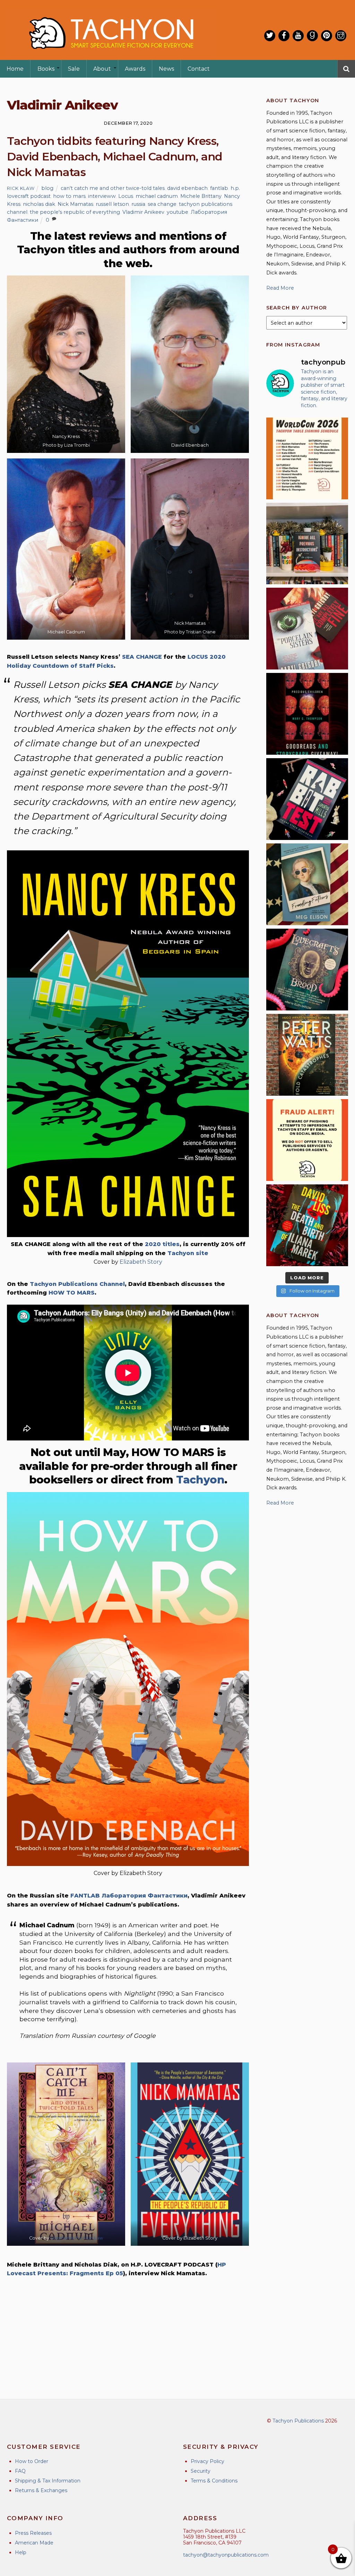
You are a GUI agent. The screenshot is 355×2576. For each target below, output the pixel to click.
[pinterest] (327, 36)
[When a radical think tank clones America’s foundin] (307, 884)
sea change (162, 204)
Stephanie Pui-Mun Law (77, 2238)
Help (21, 2552)
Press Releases (33, 2533)
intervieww (102, 196)
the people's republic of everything (75, 212)
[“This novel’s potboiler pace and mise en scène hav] (307, 1225)
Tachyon (200, 1480)
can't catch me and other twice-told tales (113, 188)
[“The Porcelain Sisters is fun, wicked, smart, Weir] (307, 629)
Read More (280, 288)
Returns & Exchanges (41, 2490)
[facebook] (284, 36)
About (102, 69)
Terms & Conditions (214, 2481)
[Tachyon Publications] (111, 55)
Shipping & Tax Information (48, 2481)
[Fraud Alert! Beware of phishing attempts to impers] (307, 1140)
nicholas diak (39, 204)
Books (46, 69)
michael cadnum (157, 196)
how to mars (69, 196)
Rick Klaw (21, 188)
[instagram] (341, 36)
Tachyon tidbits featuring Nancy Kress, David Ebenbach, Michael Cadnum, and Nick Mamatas (115, 156)
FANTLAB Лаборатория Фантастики (129, 1896)
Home (15, 69)
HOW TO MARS (72, 1293)
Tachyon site (188, 1253)
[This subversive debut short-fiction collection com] (307, 799)
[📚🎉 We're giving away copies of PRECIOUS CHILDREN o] (307, 714)
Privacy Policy (207, 2461)
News (166, 69)
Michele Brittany (201, 196)
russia (138, 204)
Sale (74, 69)
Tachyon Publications (298, 2421)
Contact (199, 69)
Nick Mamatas (75, 204)
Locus (126, 196)
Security (201, 2471)
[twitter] (270, 36)
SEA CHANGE (142, 657)
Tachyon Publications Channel (77, 1284)
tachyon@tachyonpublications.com (226, 2555)
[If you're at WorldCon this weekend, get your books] (307, 458)
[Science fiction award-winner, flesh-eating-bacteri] (307, 1055)
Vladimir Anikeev (143, 212)
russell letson (112, 204)
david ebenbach (187, 188)
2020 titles (162, 1244)
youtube (177, 212)
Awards (135, 69)
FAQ (20, 2471)
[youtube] (298, 36)
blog (47, 188)
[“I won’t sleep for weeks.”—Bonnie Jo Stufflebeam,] (307, 970)
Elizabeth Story (141, 1262)
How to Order (32, 2461)
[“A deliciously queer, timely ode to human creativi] (307, 544)
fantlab (219, 188)
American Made (34, 2543)
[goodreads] (312, 36)
